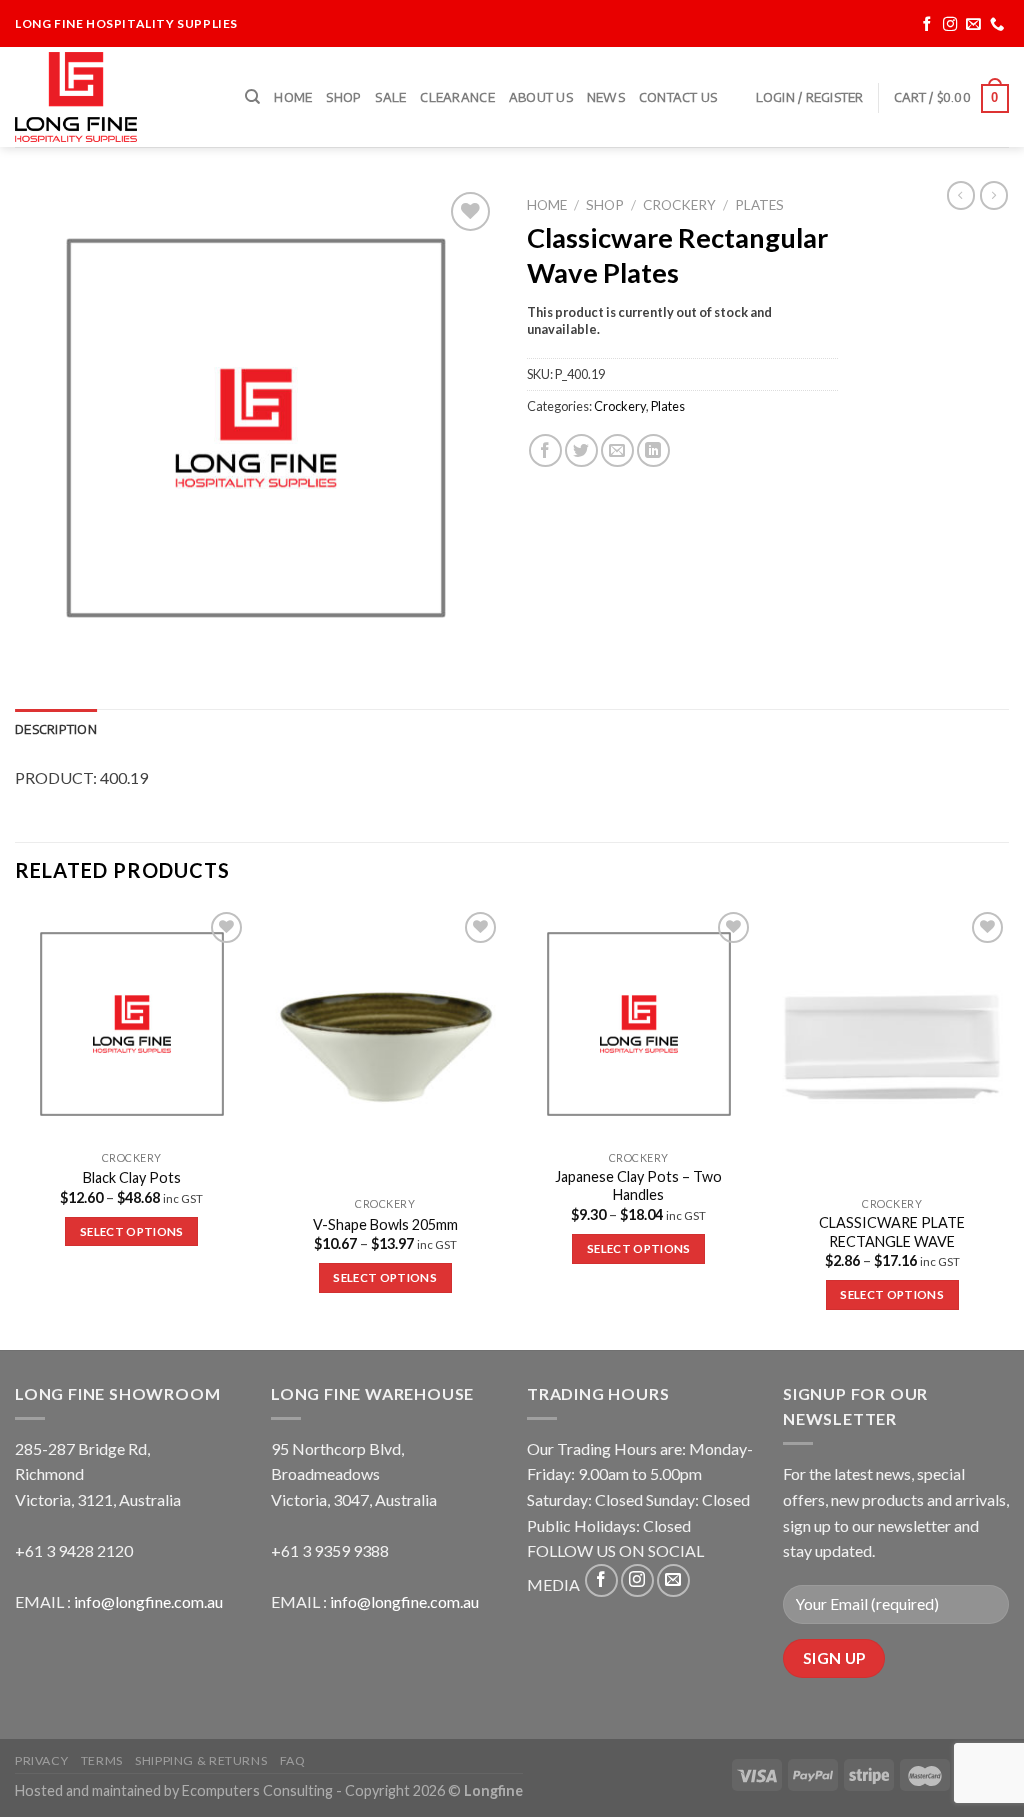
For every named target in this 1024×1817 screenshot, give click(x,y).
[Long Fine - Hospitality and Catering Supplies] (115, 97)
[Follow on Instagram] (950, 24)
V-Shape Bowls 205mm (385, 1224)
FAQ (293, 1760)
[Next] (1008, 1126)
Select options (132, 1231)
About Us (541, 97)
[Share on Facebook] (545, 450)
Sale (390, 97)
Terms (102, 1760)
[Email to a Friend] (617, 450)
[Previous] (16, 1126)
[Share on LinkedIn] (653, 450)
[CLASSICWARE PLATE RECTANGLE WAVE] (892, 1047)
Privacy (41, 1760)
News (606, 97)
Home (293, 97)
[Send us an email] (973, 24)
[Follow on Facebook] (927, 24)
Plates (759, 205)
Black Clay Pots (132, 1177)
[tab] (56, 729)
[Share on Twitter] (581, 450)
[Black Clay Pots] (132, 1024)
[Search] (252, 97)
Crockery (679, 205)
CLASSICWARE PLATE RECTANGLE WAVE (892, 1232)
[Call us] (997, 24)
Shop (343, 97)
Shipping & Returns (201, 1760)
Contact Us (678, 97)
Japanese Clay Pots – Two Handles (638, 1186)
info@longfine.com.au (148, 1601)
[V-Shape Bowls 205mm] (385, 1047)
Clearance (457, 97)
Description (56, 729)
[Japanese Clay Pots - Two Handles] (639, 1024)
